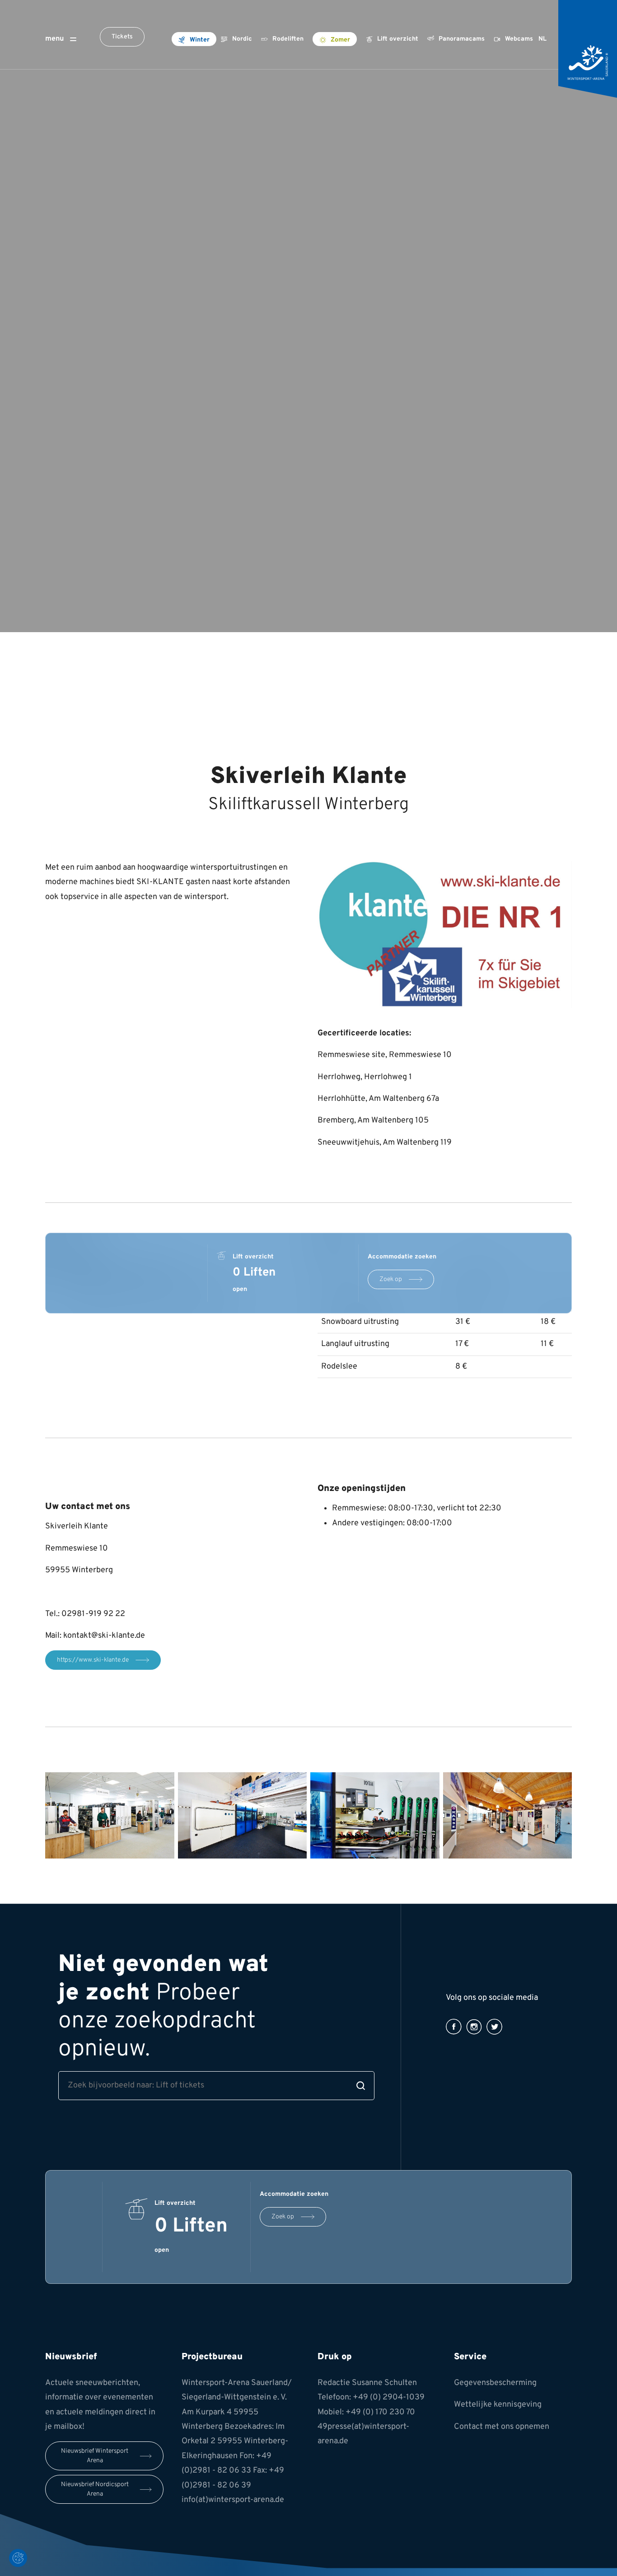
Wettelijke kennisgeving (498, 2405)
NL (542, 39)
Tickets (122, 37)
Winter (200, 40)
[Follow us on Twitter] (494, 2027)
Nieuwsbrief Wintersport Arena (95, 2456)
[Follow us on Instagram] (474, 2027)
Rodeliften (288, 39)
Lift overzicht (398, 39)
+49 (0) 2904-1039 (389, 2397)
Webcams (519, 39)
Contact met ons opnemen (502, 2427)
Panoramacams (462, 39)
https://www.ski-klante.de (93, 1660)
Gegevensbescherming (495, 2383)
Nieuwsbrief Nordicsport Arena (95, 2489)
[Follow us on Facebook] (454, 2027)
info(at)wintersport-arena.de (233, 2500)
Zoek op (391, 1279)
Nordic (242, 39)
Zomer (340, 40)
